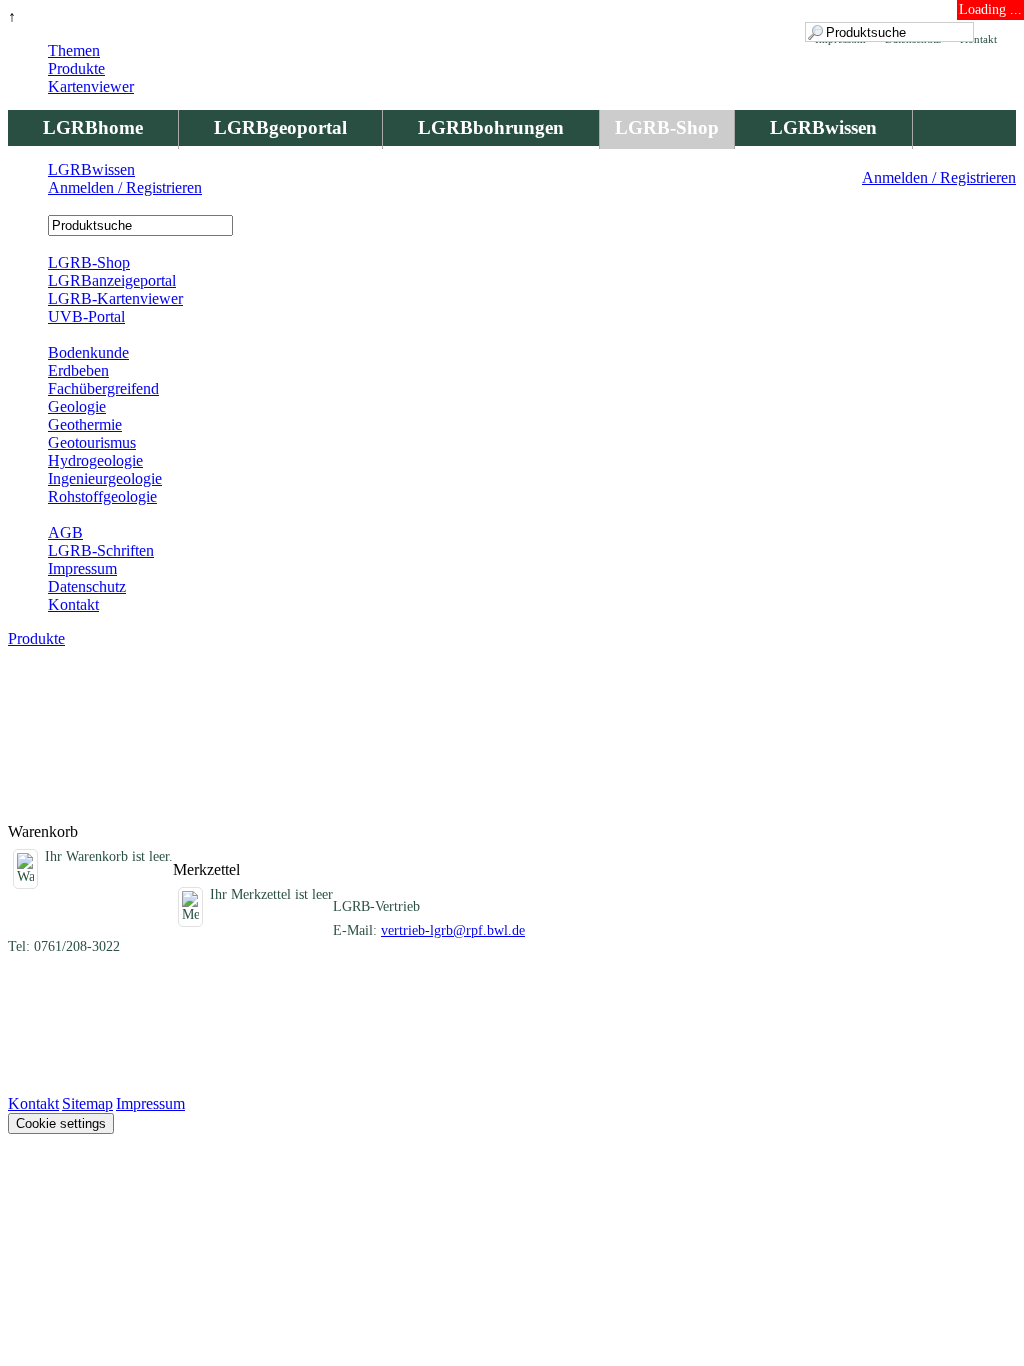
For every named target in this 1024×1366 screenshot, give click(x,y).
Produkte (76, 68)
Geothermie (85, 424)
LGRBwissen (823, 127)
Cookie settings (61, 1123)
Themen (74, 50)
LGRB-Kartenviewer (115, 298)
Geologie (77, 406)
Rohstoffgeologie (102, 496)
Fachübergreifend (103, 388)
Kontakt (73, 604)
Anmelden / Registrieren (939, 177)
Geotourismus (92, 442)
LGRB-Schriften (101, 550)
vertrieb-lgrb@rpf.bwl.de (453, 930)
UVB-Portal (86, 316)
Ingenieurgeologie (105, 478)
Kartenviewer (91, 86)
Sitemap (87, 1103)
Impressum (82, 568)
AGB (65, 532)
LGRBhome (93, 127)
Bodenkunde (88, 352)
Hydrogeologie (95, 460)
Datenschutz (87, 586)
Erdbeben (78, 370)
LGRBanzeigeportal (112, 280)
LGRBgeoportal (280, 127)
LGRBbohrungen (491, 127)
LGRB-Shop (667, 127)
